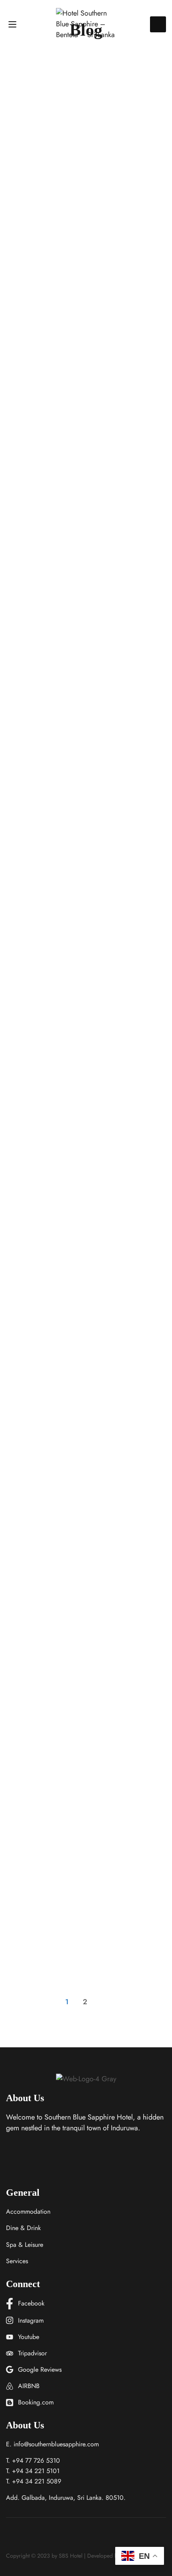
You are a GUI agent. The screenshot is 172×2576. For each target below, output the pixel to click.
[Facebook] (6, 2537)
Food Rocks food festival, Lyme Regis (83, 1250)
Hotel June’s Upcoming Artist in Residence (72, 269)
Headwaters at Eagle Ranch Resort (78, 1124)
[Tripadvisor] (49, 2537)
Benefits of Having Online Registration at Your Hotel (86, 843)
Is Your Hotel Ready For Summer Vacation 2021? (75, 1796)
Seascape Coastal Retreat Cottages (77, 1515)
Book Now (158, 24)
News (13, 822)
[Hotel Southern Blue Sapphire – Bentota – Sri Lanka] (86, 24)
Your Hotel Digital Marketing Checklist (67, 1382)
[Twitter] (20, 2537)
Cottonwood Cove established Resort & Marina (81, 556)
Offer (13, 249)
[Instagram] (35, 2537)
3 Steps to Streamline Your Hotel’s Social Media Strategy (76, 1658)
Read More (25, 328)
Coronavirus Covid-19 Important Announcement (74, 1934)
